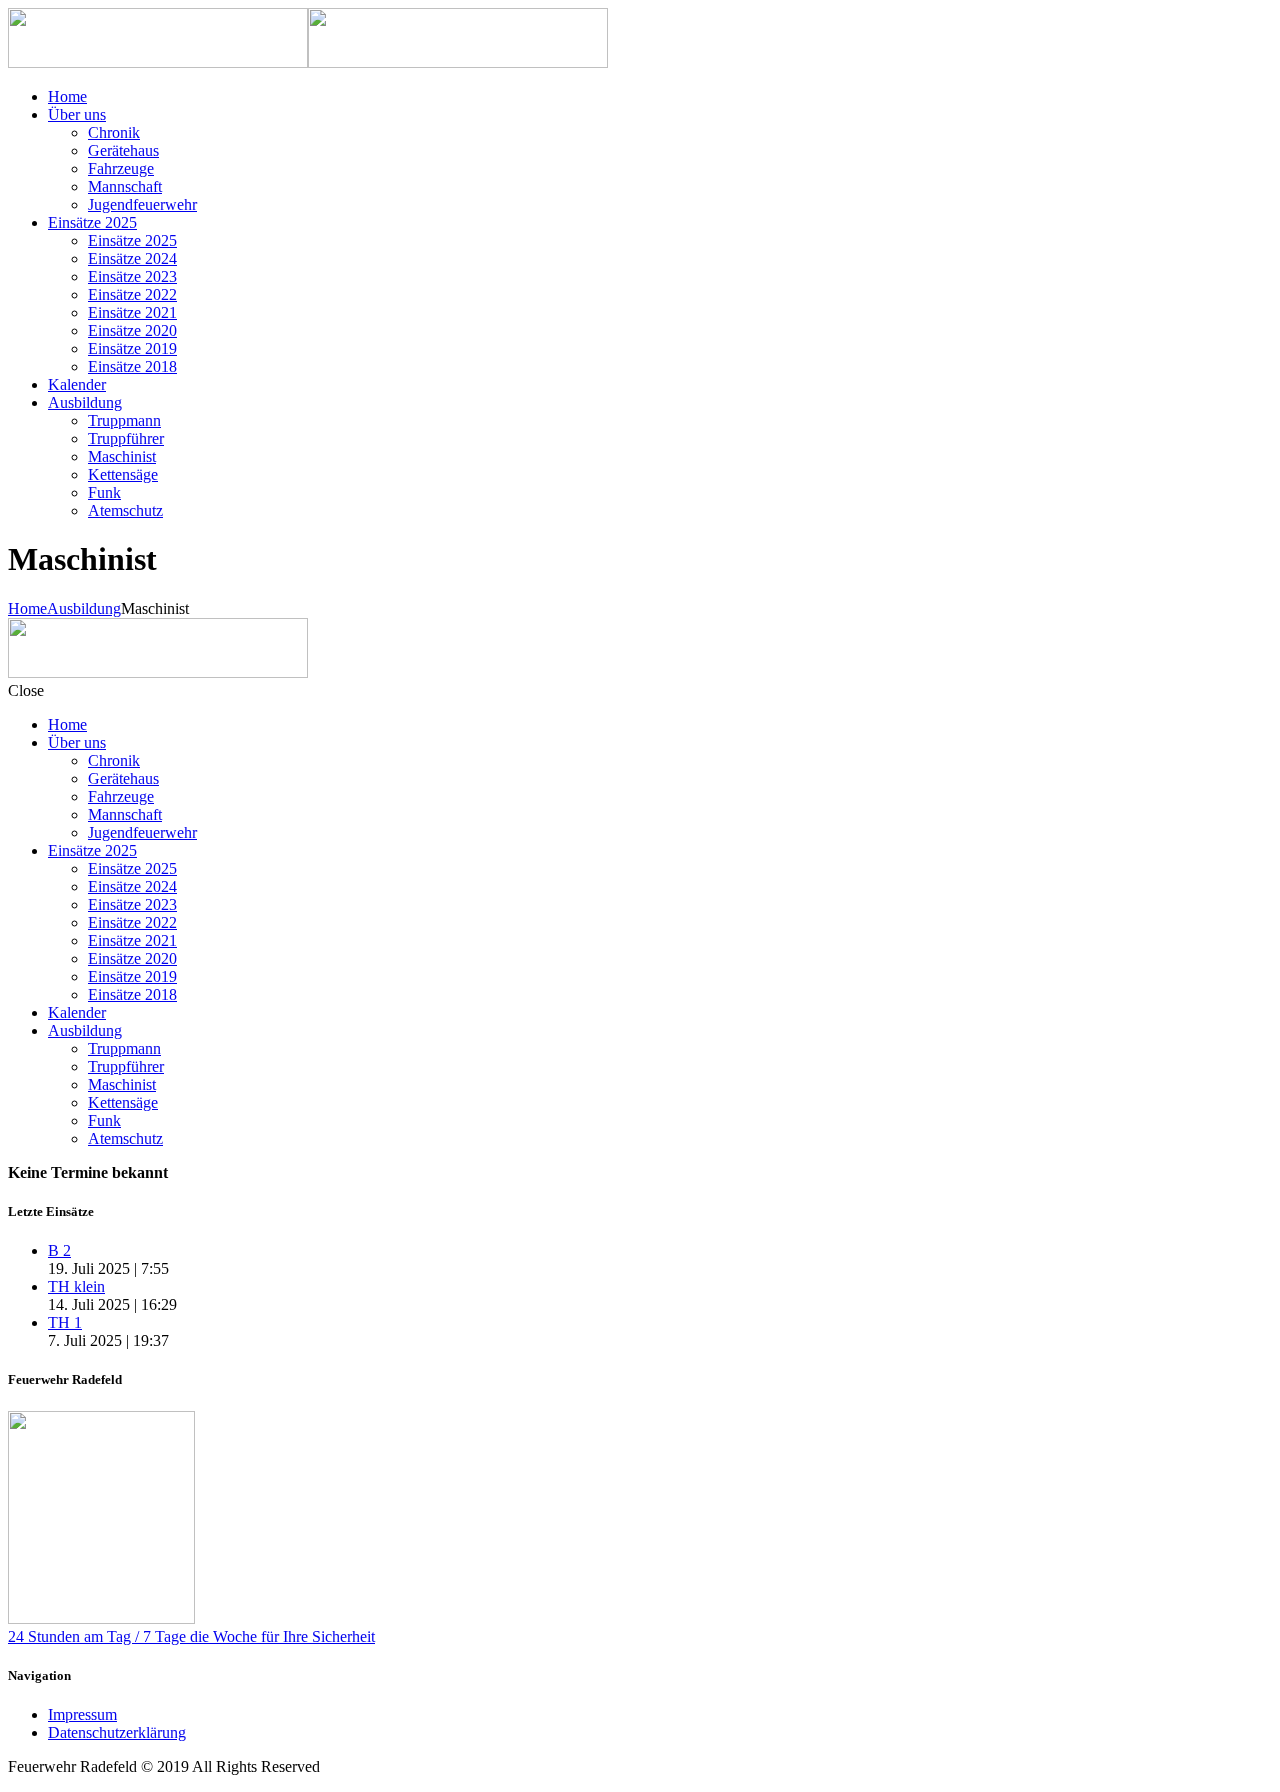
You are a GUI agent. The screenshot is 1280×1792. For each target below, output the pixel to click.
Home (67, 96)
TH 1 (65, 1322)
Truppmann (124, 420)
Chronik (114, 132)
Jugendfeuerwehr (142, 204)
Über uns (77, 114)
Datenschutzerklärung (117, 1732)
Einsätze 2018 (132, 366)
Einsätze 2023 (132, 276)
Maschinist (122, 456)
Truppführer (126, 438)
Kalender (77, 384)
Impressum (82, 1714)
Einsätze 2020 (132, 330)
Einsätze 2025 (92, 222)
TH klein (76, 1286)
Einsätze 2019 (132, 348)
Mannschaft (125, 186)
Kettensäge (123, 474)
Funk (104, 492)
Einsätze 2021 (132, 312)
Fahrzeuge (121, 168)
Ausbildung (85, 402)
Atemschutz (125, 510)
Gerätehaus (123, 150)
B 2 (59, 1250)
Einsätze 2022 (132, 294)
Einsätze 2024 (132, 258)
